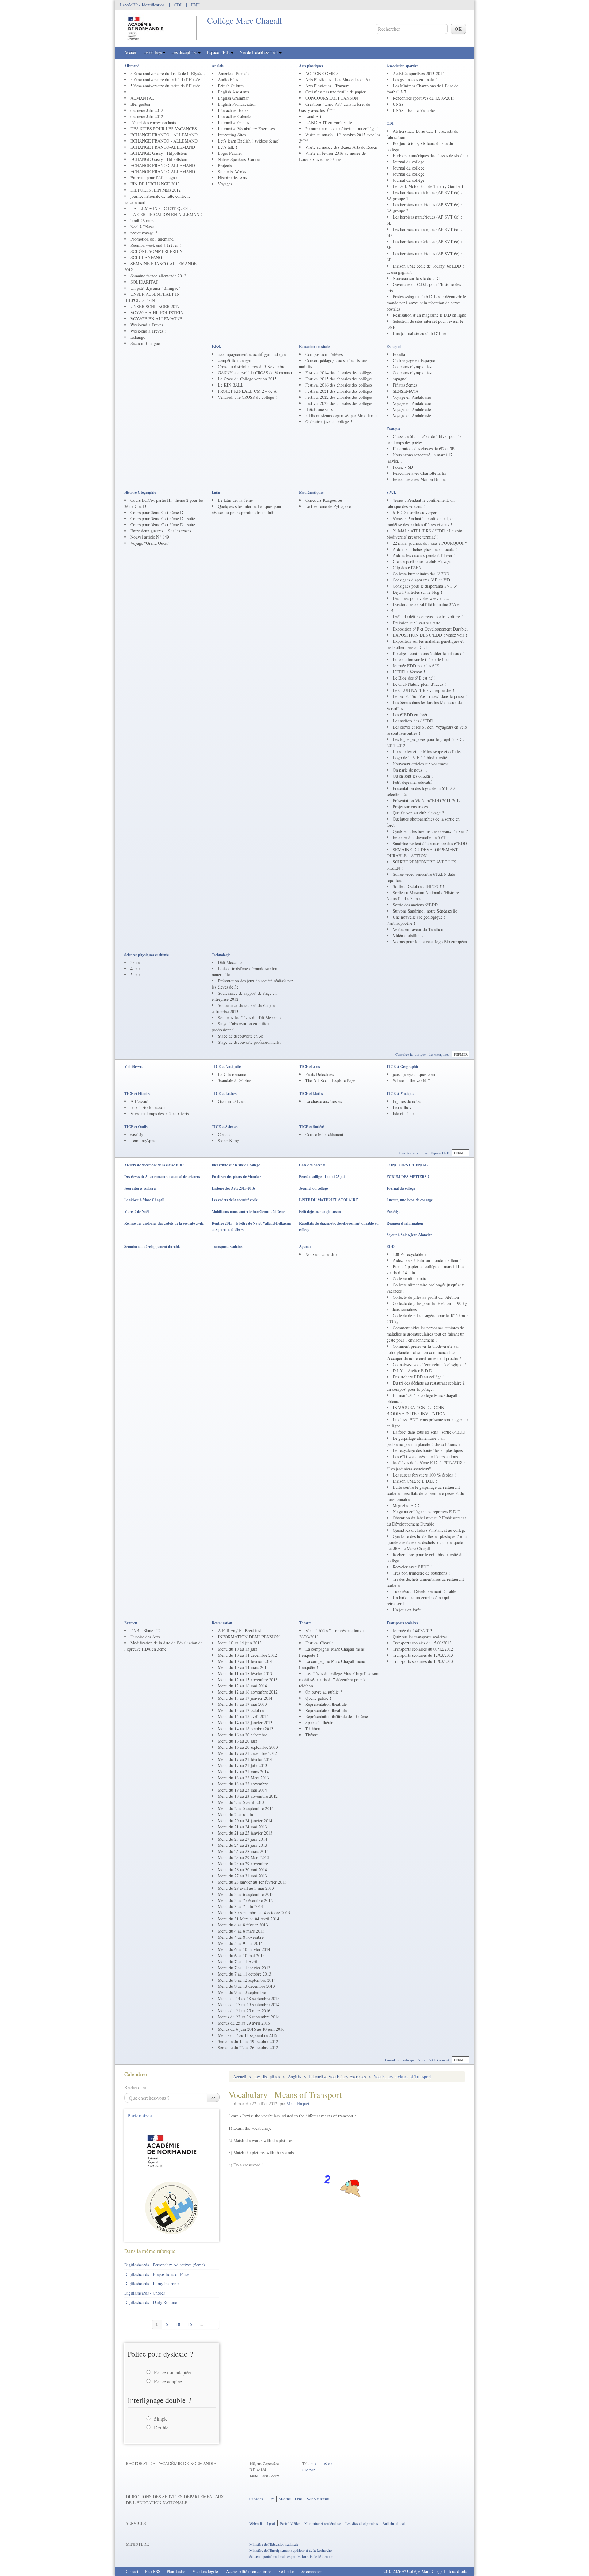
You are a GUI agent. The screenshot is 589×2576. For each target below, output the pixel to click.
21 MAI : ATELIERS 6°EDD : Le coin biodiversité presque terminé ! (424, 534)
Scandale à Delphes (235, 1080)
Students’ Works (232, 171)
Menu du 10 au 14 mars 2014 (243, 1667)
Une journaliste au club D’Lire (419, 333)
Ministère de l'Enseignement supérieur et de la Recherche (291, 2550)
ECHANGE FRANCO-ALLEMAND (163, 147)
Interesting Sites (232, 135)
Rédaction (286, 2571)
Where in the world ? (411, 1080)
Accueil (131, 52)
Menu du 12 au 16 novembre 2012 (248, 1692)
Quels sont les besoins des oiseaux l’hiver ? (430, 831)
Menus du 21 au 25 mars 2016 (244, 2011)
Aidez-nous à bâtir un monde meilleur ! (427, 1260)
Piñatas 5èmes (405, 385)
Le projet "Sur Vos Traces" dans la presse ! (430, 696)
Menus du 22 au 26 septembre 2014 (249, 2017)
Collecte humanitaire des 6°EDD (421, 574)
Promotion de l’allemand (152, 239)
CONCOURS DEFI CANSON (332, 98)
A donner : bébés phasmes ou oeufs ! (425, 549)
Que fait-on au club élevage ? (418, 813)
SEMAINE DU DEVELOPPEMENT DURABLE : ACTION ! (422, 853)
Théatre (305, 1623)
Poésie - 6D (403, 467)
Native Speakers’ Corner (239, 159)
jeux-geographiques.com (414, 1074)
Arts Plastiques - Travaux (327, 86)
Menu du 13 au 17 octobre (241, 1710)
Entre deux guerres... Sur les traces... (163, 531)
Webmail (256, 2523)
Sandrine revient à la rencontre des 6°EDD (430, 843)
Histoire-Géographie (140, 492)
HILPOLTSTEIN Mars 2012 (156, 190)
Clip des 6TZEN (407, 568)
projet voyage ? (144, 233)
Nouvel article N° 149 (150, 537)
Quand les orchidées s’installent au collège (429, 1530)
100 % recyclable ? (410, 1254)
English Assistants (233, 92)
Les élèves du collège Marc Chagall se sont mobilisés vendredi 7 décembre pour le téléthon (339, 1680)
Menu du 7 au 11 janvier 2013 (244, 1968)
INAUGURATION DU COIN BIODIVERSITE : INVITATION (416, 1410)
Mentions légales (206, 2571)
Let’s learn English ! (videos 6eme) (249, 141)
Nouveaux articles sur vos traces (420, 764)
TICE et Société (311, 1127)
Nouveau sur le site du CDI (416, 278)
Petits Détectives (320, 1074)
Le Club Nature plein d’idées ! (419, 684)
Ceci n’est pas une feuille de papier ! (337, 92)
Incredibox (402, 1107)
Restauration (222, 1623)
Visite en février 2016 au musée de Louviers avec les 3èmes (332, 156)
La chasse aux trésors (323, 1101)
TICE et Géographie (402, 1067)
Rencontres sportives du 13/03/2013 (424, 98)
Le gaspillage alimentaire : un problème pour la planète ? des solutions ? (423, 1441)
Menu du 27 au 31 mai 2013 (242, 1876)
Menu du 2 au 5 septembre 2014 (246, 1808)
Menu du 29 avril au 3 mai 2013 (246, 1888)
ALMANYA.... (144, 98)
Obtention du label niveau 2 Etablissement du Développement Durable (426, 1521)
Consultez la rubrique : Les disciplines (422, 1054)
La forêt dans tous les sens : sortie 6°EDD (429, 1432)
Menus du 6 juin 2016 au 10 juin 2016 (251, 2029)
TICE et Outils (136, 1127)
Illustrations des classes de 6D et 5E (424, 449)
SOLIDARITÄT (144, 282)
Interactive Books (233, 110)
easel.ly (137, 1134)
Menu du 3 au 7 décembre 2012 (245, 1900)
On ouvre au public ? (324, 1692)
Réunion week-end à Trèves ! (156, 245)
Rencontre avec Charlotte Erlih (420, 473)
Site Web (309, 2470)
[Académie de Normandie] (172, 2150)
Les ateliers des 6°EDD (413, 721)
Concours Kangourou (324, 500)
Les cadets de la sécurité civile (235, 1200)
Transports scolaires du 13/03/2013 (423, 1661)
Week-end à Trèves (147, 325)
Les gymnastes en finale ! (415, 80)
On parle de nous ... (410, 770)
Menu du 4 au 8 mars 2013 (241, 1931)
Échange (138, 337)
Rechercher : (137, 2087)
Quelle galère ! (318, 1698)
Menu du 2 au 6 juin (235, 1814)
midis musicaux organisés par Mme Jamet (341, 415)
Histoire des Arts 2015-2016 (233, 1188)
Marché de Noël (137, 1212)
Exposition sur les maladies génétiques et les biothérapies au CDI (425, 644)
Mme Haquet (298, 2103)
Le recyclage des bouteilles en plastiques (428, 1450)
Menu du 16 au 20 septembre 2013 (248, 1747)
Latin (216, 492)
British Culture (231, 86)
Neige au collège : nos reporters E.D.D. (427, 1512)
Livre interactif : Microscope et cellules (427, 751)
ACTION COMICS (322, 73)
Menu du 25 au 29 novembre (243, 1863)
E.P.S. (216, 347)
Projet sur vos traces (410, 807)
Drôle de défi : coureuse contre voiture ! (428, 617)
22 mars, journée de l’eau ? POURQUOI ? (430, 543)
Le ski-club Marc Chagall (144, 1200)
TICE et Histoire (137, 1094)
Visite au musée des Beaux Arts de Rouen (341, 147)
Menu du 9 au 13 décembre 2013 (246, 1986)
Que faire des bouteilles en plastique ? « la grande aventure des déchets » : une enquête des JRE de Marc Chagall (427, 1542)
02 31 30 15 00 (321, 2464)
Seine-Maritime (318, 2499)
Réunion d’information (405, 1223)
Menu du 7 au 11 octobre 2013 (244, 1974)
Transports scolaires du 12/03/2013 (423, 1655)
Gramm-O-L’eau (232, 1101)
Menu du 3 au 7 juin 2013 (240, 1906)
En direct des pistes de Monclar (236, 1177)
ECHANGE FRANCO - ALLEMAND (164, 135)
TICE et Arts (310, 1067)
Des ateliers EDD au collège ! (419, 1377)
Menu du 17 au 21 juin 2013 (243, 1765)
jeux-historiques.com (148, 1107)
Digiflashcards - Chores (144, 2293)
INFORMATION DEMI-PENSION (249, 1637)
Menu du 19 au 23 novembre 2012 (248, 1796)
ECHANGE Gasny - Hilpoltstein (159, 153)
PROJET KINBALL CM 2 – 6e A (247, 391)
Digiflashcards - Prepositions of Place (157, 2274)
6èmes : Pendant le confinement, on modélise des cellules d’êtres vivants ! (421, 522)
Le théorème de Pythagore (328, 506)
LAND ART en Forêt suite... (330, 122)
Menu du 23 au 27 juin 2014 (243, 1839)
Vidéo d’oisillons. (408, 935)
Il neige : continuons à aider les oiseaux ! (429, 653)
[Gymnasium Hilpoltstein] (172, 2207)
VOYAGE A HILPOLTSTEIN (157, 312)
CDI (178, 5)
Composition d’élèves (324, 354)
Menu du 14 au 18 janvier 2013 (245, 1722)
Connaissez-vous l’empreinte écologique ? (429, 1364)
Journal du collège (408, 162)
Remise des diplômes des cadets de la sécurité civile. (164, 1223)
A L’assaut (139, 1101)
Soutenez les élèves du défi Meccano (249, 1017)
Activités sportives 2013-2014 (419, 73)
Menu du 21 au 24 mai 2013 (242, 1827)
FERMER (461, 1054)
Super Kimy (228, 1140)
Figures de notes (407, 1101)
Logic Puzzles (230, 153)
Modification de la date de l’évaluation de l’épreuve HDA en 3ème (163, 1646)
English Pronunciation (237, 104)
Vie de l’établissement (259, 52)
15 (190, 2324)
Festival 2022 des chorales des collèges (339, 397)
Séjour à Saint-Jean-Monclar (409, 1235)
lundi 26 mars (142, 221)
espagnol (400, 379)
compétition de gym (235, 360)
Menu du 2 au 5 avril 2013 (241, 1802)
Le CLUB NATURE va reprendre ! (423, 690)
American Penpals (233, 73)
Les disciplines (185, 52)
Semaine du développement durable (152, 1246)
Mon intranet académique (323, 2523)
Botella (399, 354)
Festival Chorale (319, 1643)
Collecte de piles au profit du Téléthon (426, 1297)
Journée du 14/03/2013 (412, 1631)
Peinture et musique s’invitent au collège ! (342, 129)
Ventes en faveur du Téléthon (418, 929)
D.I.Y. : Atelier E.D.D (412, 1371)
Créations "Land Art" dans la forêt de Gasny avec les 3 (335, 107)
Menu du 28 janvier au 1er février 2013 (252, 1882)
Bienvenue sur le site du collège (236, 1165)
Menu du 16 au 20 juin (238, 1741)
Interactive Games (233, 122)
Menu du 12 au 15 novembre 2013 (248, 1680)
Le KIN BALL (231, 385)
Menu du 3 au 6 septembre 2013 (246, 1894)
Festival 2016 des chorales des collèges (339, 385)
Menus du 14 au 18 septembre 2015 (249, 1998)
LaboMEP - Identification (142, 5)
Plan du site (176, 2571)
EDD (391, 1246)
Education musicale (314, 347)
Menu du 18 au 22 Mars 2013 (243, 1778)
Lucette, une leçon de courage (410, 1200)
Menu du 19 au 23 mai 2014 (242, 1790)
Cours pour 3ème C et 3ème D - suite (163, 518)
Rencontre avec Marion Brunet (419, 479)
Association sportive (402, 66)
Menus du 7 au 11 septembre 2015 (248, 2035)
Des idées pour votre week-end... (421, 598)
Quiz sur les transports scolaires (420, 1637)
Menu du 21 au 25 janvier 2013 (245, 1833)
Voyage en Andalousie (412, 397)
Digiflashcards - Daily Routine (151, 2302)
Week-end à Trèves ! (148, 331)
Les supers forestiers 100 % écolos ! (424, 1475)
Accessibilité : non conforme (249, 2571)
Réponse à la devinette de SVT (419, 837)
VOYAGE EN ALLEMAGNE (156, 319)
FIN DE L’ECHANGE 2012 (155, 184)
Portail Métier (290, 2523)
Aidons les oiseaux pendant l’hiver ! (424, 555)
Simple (161, 2419)
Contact (132, 2571)
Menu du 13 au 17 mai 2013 (242, 1704)
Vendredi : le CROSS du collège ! (247, 397)
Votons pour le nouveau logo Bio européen (430, 941)
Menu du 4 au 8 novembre (241, 1937)
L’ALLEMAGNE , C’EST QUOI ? (161, 208)
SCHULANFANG (146, 257)
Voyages (225, 184)
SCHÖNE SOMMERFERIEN (156, 251)
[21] (213, 2324)
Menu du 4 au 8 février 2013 (243, 1925)
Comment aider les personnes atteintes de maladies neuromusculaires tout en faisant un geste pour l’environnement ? (425, 1334)
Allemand (132, 66)
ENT (195, 5)
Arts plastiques (311, 66)
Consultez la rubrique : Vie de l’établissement (417, 2060)
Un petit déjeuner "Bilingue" (155, 288)
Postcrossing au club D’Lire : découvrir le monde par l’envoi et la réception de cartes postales (426, 303)
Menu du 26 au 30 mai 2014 (242, 1870)
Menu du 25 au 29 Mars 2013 (243, 1857)
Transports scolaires (227, 1246)
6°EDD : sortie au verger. (415, 512)
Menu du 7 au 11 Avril (238, 1962)
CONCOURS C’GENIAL (407, 1165)
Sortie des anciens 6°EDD (415, 905)
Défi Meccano (230, 962)
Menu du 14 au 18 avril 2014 (243, 1716)
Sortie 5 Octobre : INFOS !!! (418, 886)
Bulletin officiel (394, 2523)
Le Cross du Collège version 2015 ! (249, 379)
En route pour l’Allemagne (154, 178)
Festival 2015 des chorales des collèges (339, 379)
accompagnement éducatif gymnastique (252, 354)
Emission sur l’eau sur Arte (416, 623)
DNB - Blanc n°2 (145, 1631)
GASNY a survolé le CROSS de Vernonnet (255, 373)
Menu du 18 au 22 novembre (243, 1784)
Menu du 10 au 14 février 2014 (245, 1661)
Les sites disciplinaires (362, 2523)
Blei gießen (140, 104)
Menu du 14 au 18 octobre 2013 (246, 1729)
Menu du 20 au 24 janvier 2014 (245, 1821)
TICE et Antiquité (226, 1067)
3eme (135, 962)
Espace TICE (219, 52)
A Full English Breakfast (239, 1631)
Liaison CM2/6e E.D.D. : (415, 1481)
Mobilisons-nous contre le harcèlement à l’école (248, 1212)
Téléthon (313, 1729)
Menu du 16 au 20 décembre (243, 1735)
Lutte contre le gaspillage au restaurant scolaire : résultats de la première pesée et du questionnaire (425, 1493)
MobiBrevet (133, 1067)
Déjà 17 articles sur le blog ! (418, 592)
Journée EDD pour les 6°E (416, 666)
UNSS (398, 104)
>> (213, 2097)
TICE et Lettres (224, 1094)
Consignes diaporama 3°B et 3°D (421, 580)
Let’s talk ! (227, 147)
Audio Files (228, 80)
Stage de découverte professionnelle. (249, 1042)
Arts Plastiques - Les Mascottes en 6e (337, 80)
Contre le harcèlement (324, 1134)
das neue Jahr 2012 (147, 110)
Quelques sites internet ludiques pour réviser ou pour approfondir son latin (247, 509)
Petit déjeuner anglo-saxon (320, 1212)
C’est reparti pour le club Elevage (422, 561)
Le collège (153, 52)
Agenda (305, 1246)
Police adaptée (168, 2381)
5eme (135, 975)
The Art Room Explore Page (330, 1080)
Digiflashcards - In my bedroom (152, 2283)
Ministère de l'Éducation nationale (274, 2544)
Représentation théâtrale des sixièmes (337, 1716)
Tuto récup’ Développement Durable (424, 1591)
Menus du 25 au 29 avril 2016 (244, 2023)
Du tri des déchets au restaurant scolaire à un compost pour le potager (425, 1386)
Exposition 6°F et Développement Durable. (430, 629)
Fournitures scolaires (141, 1188)
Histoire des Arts (232, 178)
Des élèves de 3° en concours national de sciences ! (163, 1177)
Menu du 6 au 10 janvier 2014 (244, 1949)
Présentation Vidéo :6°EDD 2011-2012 (427, 800)
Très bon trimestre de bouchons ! (421, 1573)
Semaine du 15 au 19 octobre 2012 (248, 2041)
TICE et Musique (400, 1094)
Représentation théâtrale (326, 1704)
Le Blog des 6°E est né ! (414, 678)
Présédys (393, 1212)
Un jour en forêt (407, 1610)
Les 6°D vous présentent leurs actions (425, 1456)
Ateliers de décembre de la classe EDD (154, 1165)
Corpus (224, 1134)
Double (161, 2427)
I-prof (271, 2523)
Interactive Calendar (235, 116)
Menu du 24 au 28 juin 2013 (243, 1845)
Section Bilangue (145, 343)
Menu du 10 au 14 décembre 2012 (247, 1655)
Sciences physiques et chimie (146, 955)
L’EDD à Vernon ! (409, 672)
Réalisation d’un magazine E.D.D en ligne (429, 315)
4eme (135, 968)
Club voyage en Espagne (414, 360)
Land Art (313, 116)
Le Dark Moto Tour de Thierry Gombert (428, 186)
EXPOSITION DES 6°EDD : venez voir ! (430, 635)
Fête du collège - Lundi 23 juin (323, 1177)
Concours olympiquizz (412, 366)
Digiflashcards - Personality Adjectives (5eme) (165, 2265)
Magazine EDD (406, 1505)
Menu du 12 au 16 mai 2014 (242, 1686)
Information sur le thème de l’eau (422, 659)
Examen (131, 1623)
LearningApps (143, 1140)
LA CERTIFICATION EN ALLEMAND (166, 214)
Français (393, 429)
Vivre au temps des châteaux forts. (160, 1113)
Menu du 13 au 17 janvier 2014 (245, 1698)
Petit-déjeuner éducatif (412, 782)
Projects (225, 165)
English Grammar (233, 98)
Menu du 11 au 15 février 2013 (245, 1673)
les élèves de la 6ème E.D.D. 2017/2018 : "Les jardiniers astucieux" (426, 1466)
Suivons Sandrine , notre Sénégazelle (425, 911)
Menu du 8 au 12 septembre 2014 (247, 1980)
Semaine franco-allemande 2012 (158, 276)
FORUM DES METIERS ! (408, 1177)
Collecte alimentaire (410, 1279)
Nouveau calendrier (322, 1254)
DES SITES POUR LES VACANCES (164, 129)
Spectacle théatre (320, 1722)
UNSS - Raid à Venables (414, 110)
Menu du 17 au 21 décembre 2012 (247, 1753)
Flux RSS (153, 2571)
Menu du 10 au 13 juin (238, 1649)
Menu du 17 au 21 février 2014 (245, 1759)
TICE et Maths (311, 1094)
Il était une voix (319, 409)
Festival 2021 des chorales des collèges (339, 391)
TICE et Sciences (225, 1127)
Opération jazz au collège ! (329, 422)
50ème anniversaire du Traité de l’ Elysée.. (168, 73)
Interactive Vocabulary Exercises (246, 129)
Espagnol (394, 347)
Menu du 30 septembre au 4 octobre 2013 (254, 1913)
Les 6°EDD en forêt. (411, 715)
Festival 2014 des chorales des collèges (339, 373)
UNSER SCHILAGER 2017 (155, 306)
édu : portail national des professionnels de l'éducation (291, 2556)
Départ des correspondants (153, 122)
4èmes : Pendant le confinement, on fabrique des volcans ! (421, 503)
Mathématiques (311, 492)
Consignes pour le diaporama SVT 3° (425, 586)
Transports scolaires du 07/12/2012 (423, 1649)
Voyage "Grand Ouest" (150, 543)
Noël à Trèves (142, 227)
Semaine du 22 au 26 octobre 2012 (248, 2047)
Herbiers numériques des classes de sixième (430, 156)
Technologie (221, 955)
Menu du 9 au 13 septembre (242, 1992)
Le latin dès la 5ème (235, 500)
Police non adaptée (172, 2372)
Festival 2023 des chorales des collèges (339, 403)
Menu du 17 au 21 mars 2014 (243, 1772)
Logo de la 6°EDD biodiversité (420, 758)
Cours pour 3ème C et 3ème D (157, 512)
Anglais (218, 66)
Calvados (256, 2499)
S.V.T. (391, 492)
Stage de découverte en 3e (240, 1036)
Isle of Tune (403, 1113)
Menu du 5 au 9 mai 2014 (240, 1943)
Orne (299, 2499)
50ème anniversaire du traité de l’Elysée (165, 80)
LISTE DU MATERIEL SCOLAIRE (329, 1200)
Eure (271, 2499)
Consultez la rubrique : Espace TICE (423, 1153)
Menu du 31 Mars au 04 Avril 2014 (248, 1919)
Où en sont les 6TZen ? (413, 776)
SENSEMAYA (406, 391)
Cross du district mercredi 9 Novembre (252, 366)
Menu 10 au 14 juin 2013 (240, 1643)
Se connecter (311, 2571)
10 (178, 2324)
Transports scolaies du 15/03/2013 (422, 1643)
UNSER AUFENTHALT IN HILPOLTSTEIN (152, 297)
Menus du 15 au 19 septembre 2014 (249, 2004)
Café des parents (312, 1165)
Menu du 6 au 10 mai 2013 (241, 1955)
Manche (285, 2499)
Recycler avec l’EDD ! (413, 1567)
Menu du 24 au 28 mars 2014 (243, 1851)
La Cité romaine (232, 1074)
